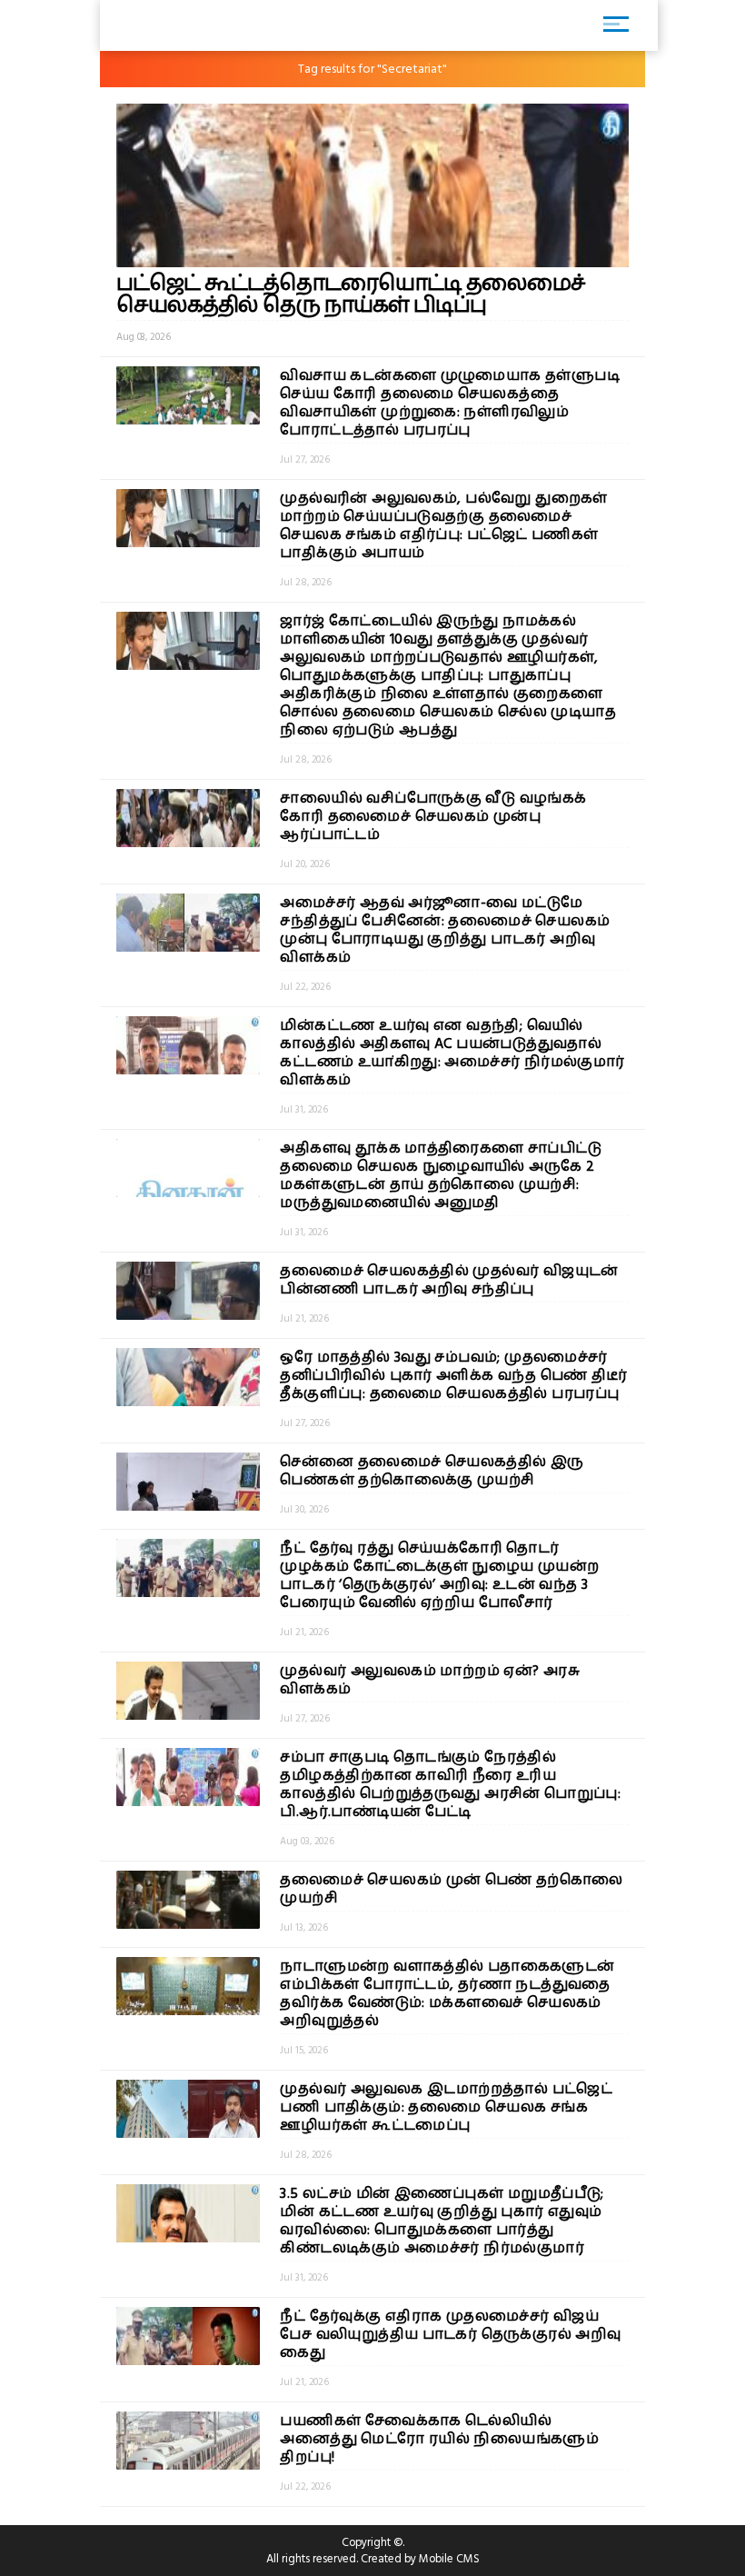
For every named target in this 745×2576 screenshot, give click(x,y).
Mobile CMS (449, 2559)
